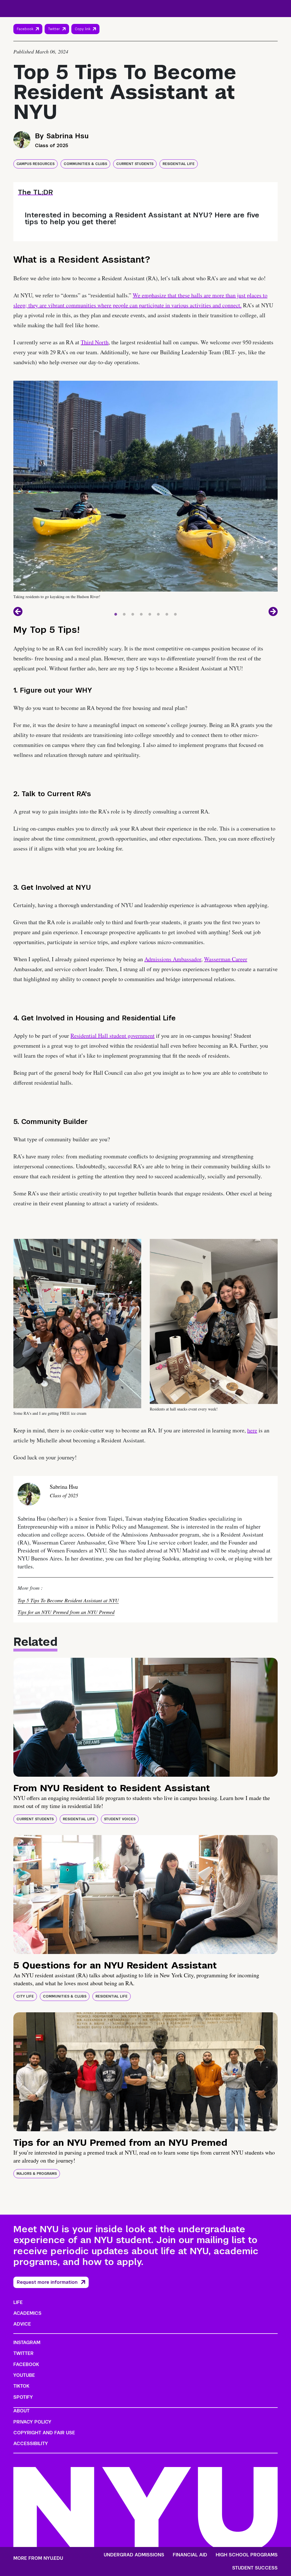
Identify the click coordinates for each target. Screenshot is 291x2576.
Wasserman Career (226, 959)
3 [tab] (133, 613)
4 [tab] (141, 613)
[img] (145, 1717)
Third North (95, 342)
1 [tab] (116, 613)
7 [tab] (167, 613)
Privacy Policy (32, 2422)
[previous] (18, 611)
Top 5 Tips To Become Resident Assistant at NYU (68, 1600)
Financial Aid (190, 2555)
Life (18, 2302)
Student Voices (120, 1819)
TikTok (21, 2386)
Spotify (23, 2397)
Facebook (25, 29)
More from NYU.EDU (38, 2558)
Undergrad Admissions (134, 2555)
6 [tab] (158, 613)
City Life (25, 1996)
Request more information (47, 2282)
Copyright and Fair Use (44, 2433)
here (252, 1430)
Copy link (83, 30)
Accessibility (31, 2444)
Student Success (255, 2568)
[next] (273, 611)
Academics (27, 2313)
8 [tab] (175, 613)
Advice (22, 2324)
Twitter (54, 29)
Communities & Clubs (85, 164)
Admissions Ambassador (173, 959)
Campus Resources (36, 164)
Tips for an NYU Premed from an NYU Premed (66, 1612)
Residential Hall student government (113, 1036)
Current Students (135, 164)
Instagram (27, 2343)
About (21, 2411)
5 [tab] (150, 613)
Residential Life (179, 164)
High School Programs (247, 2555)
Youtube (24, 2375)
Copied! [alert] (85, 37)
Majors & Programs (37, 2174)
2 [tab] (124, 613)
